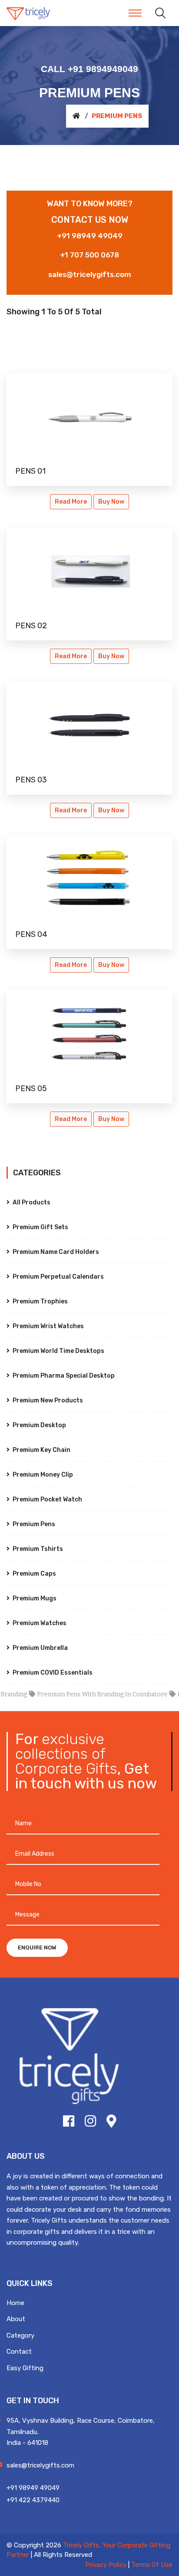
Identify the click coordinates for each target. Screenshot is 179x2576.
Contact (19, 2352)
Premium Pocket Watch (47, 1499)
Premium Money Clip (42, 1475)
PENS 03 (31, 780)
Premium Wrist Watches (48, 1326)
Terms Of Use (152, 2565)
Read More (71, 502)
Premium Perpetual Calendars (58, 1277)
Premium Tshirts (37, 1549)
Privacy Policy (106, 2565)
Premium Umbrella (40, 1648)
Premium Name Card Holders (55, 1252)
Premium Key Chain (41, 1450)
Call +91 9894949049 (89, 69)
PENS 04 (31, 934)
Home (15, 2303)
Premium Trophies (40, 1301)
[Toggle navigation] (135, 13)
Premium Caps (34, 1574)
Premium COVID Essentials (52, 1673)
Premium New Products (47, 1400)
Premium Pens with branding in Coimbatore (89, 1694)
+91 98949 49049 (90, 236)
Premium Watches (39, 1623)
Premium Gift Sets (40, 1227)
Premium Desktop (39, 1425)
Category (20, 2335)
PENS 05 (31, 1088)
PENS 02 (31, 626)
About (16, 2319)
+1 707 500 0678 (89, 255)
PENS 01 (30, 471)
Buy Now (111, 502)
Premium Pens (33, 1524)
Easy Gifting (25, 2368)
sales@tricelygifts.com (90, 274)
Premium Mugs (34, 1598)
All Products (31, 1202)
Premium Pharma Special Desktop (63, 1376)
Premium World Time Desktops (58, 1351)
